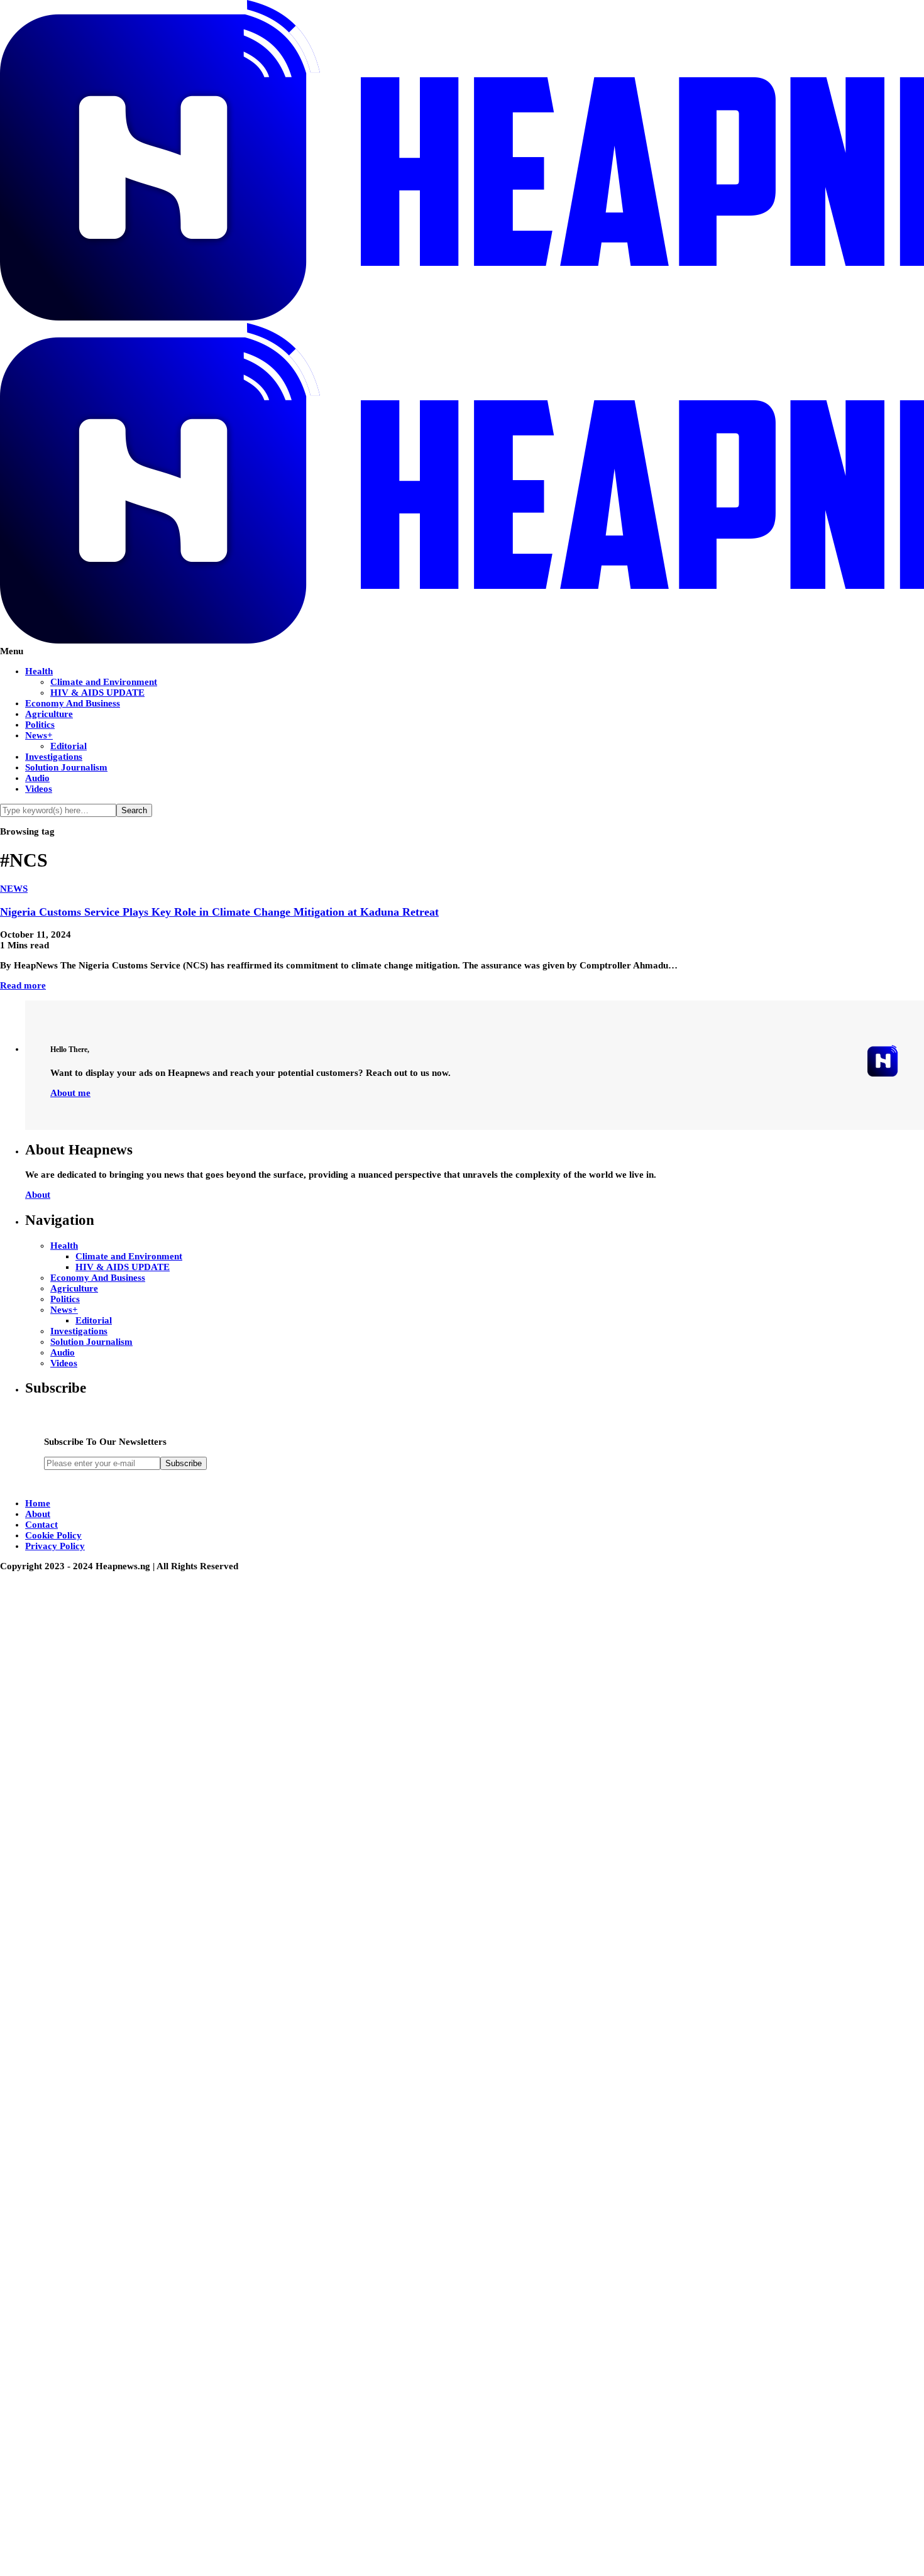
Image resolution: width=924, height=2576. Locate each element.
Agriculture (49, 714)
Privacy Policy (55, 1546)
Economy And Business (73, 703)
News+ (39, 735)
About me (70, 1093)
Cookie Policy (53, 1535)
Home (38, 1503)
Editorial (69, 746)
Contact (41, 1525)
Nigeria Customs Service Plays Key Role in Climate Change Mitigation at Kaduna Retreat (219, 912)
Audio (37, 778)
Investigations (54, 757)
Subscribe (184, 1463)
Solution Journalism (66, 767)
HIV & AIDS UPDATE (97, 693)
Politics (40, 725)
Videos (39, 789)
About (38, 1195)
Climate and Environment (104, 682)
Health (39, 671)
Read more (23, 985)
